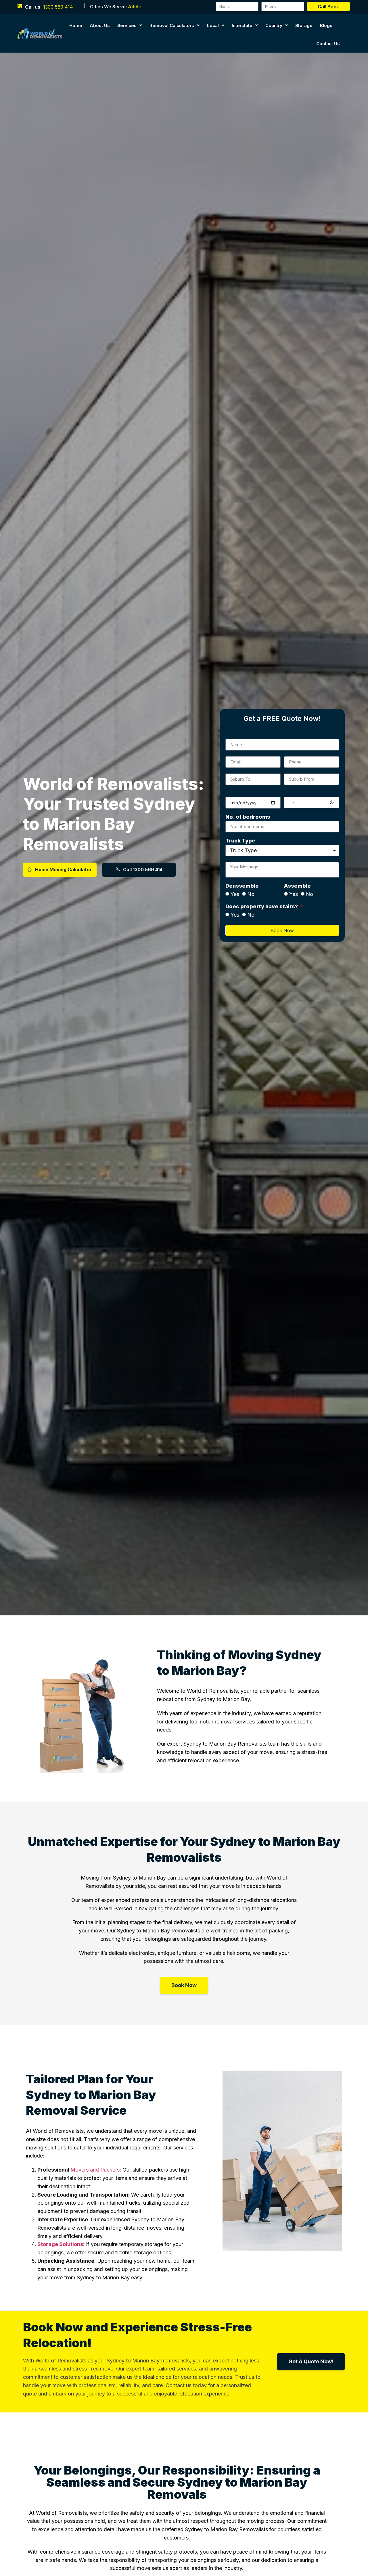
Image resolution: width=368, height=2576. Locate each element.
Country (274, 25)
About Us (100, 25)
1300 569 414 (58, 7)
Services (127, 25)
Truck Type (240, 841)
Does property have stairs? (262, 907)
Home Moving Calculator (63, 869)
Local (213, 25)
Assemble (297, 886)
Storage (304, 25)
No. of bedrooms (248, 817)
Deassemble (242, 886)
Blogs (326, 25)
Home (76, 25)
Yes (235, 894)
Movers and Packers (95, 2170)
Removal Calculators (172, 25)
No (251, 894)
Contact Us (328, 44)
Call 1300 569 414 (143, 869)
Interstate (242, 25)
